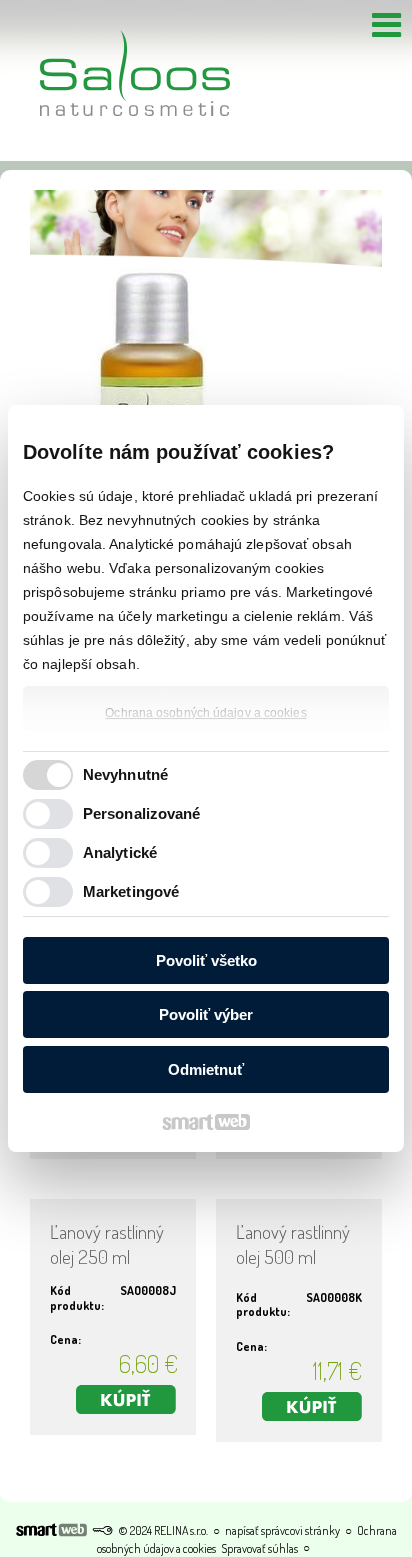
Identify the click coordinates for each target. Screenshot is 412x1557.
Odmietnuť (206, 1069)
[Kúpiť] (126, 1399)
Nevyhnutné (125, 774)
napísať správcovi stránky (282, 1530)
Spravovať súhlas (259, 1548)
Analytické (120, 852)
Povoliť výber (206, 1014)
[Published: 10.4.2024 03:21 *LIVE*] (102, 1530)
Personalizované (142, 813)
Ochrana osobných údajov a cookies (205, 713)
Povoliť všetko (206, 960)
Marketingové (131, 891)
